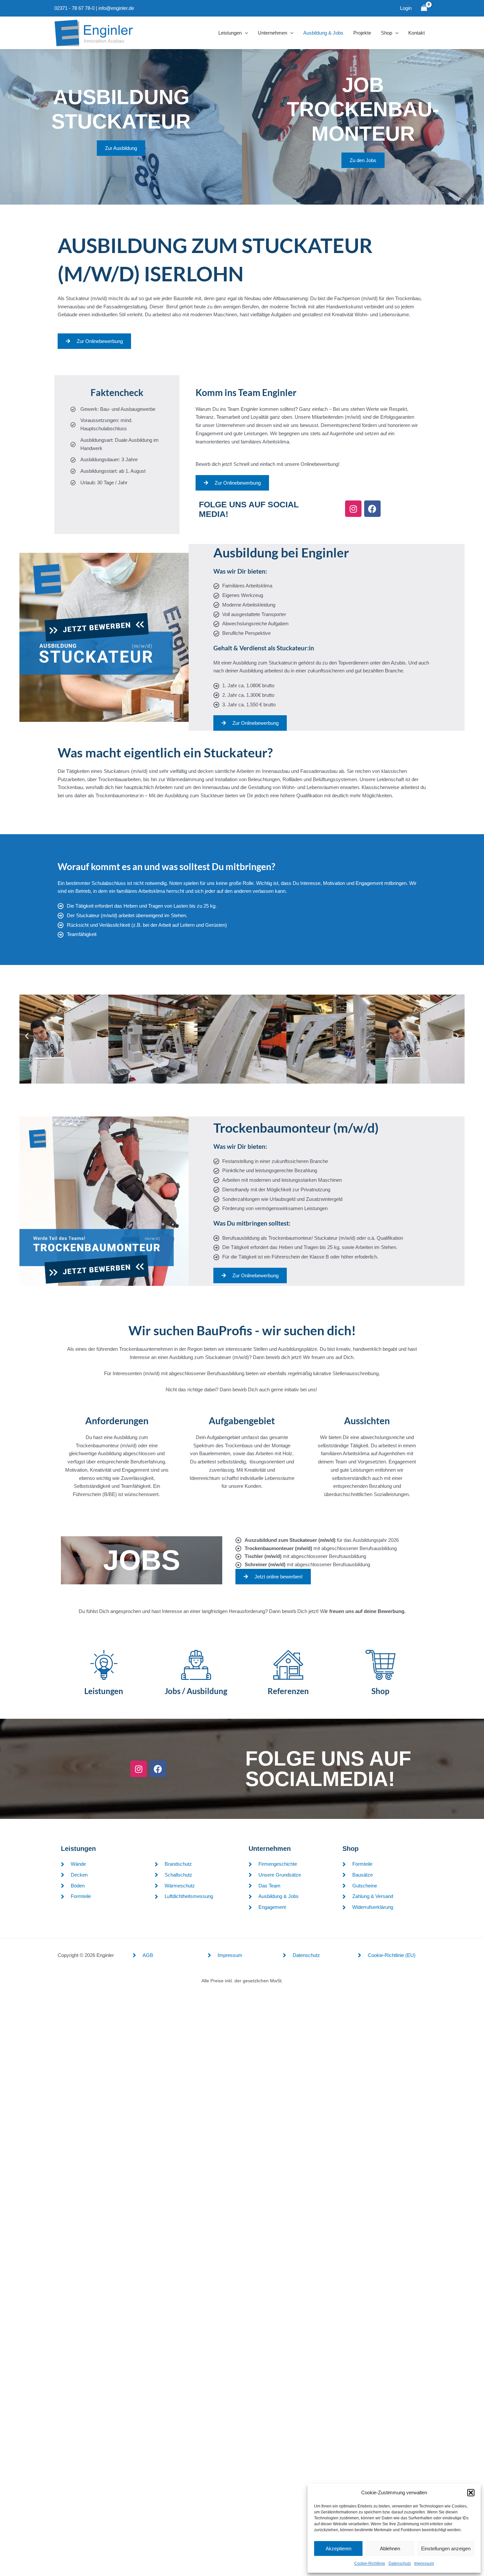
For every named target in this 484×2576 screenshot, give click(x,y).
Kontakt (417, 33)
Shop (387, 33)
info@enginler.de (116, 8)
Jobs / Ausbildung (196, 1691)
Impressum (424, 2563)
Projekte (362, 33)
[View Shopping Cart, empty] (424, 8)
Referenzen (288, 1691)
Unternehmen (272, 33)
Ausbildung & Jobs (323, 33)
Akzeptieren (338, 2548)
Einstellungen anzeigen (446, 2548)
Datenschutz (400, 2563)
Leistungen (230, 33)
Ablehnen (390, 2548)
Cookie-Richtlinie (370, 2563)
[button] (471, 2493)
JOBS (142, 1560)
